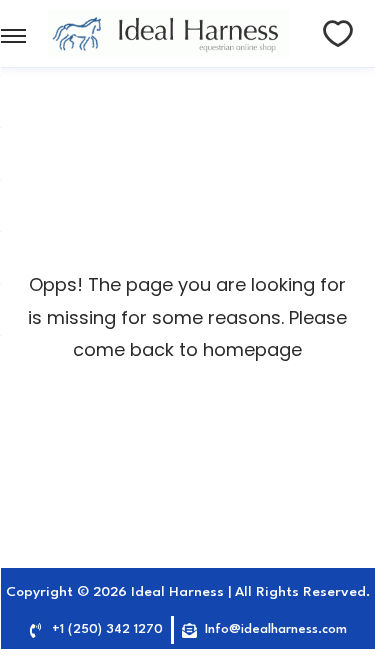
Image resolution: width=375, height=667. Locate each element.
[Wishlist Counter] (338, 34)
